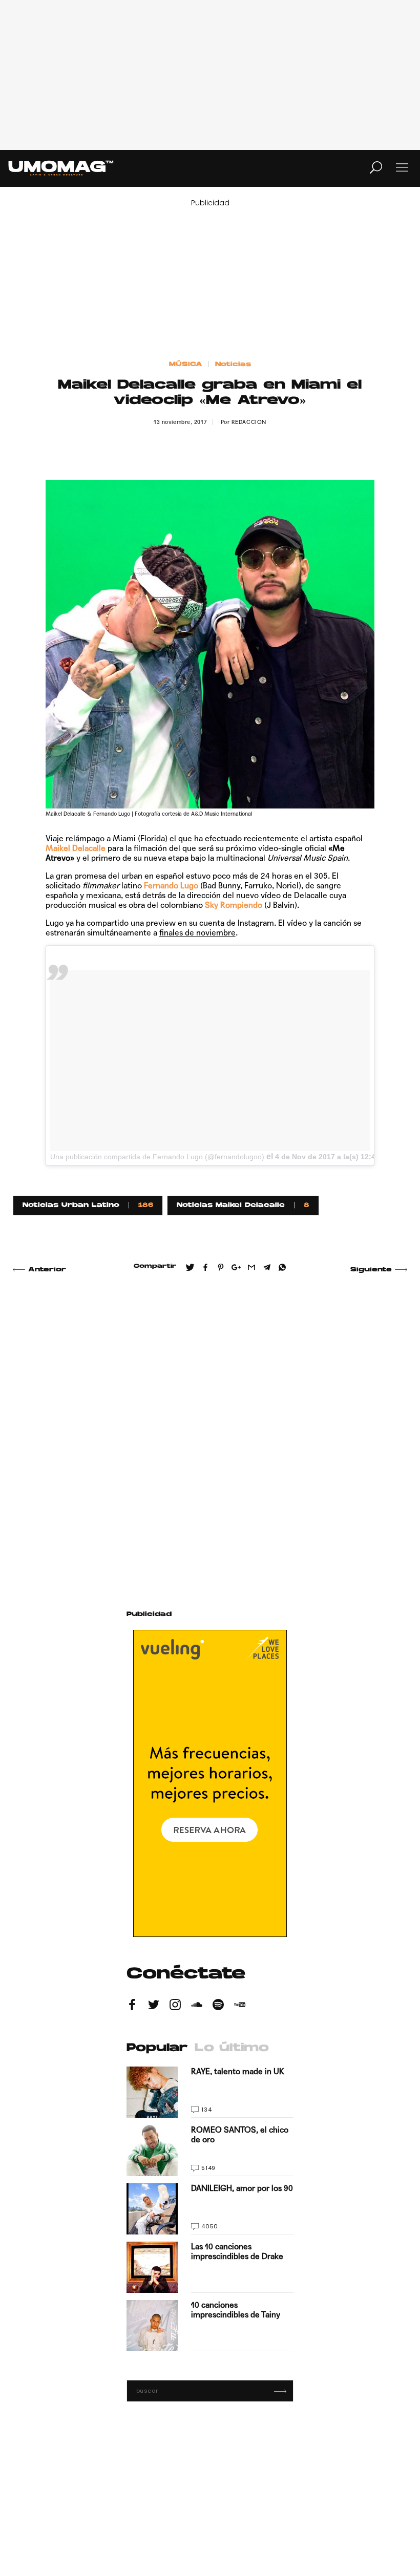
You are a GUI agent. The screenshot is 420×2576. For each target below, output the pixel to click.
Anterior (47, 1270)
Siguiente (371, 1270)
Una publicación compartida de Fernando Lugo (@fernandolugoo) (157, 1157)
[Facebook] (132, 2006)
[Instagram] (175, 2006)
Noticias (233, 365)
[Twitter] (154, 2006)
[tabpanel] (210, 2209)
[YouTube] (240, 2006)
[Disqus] (210, 1430)
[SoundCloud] (197, 2006)
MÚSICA (186, 365)
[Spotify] (218, 2006)
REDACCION (249, 422)
